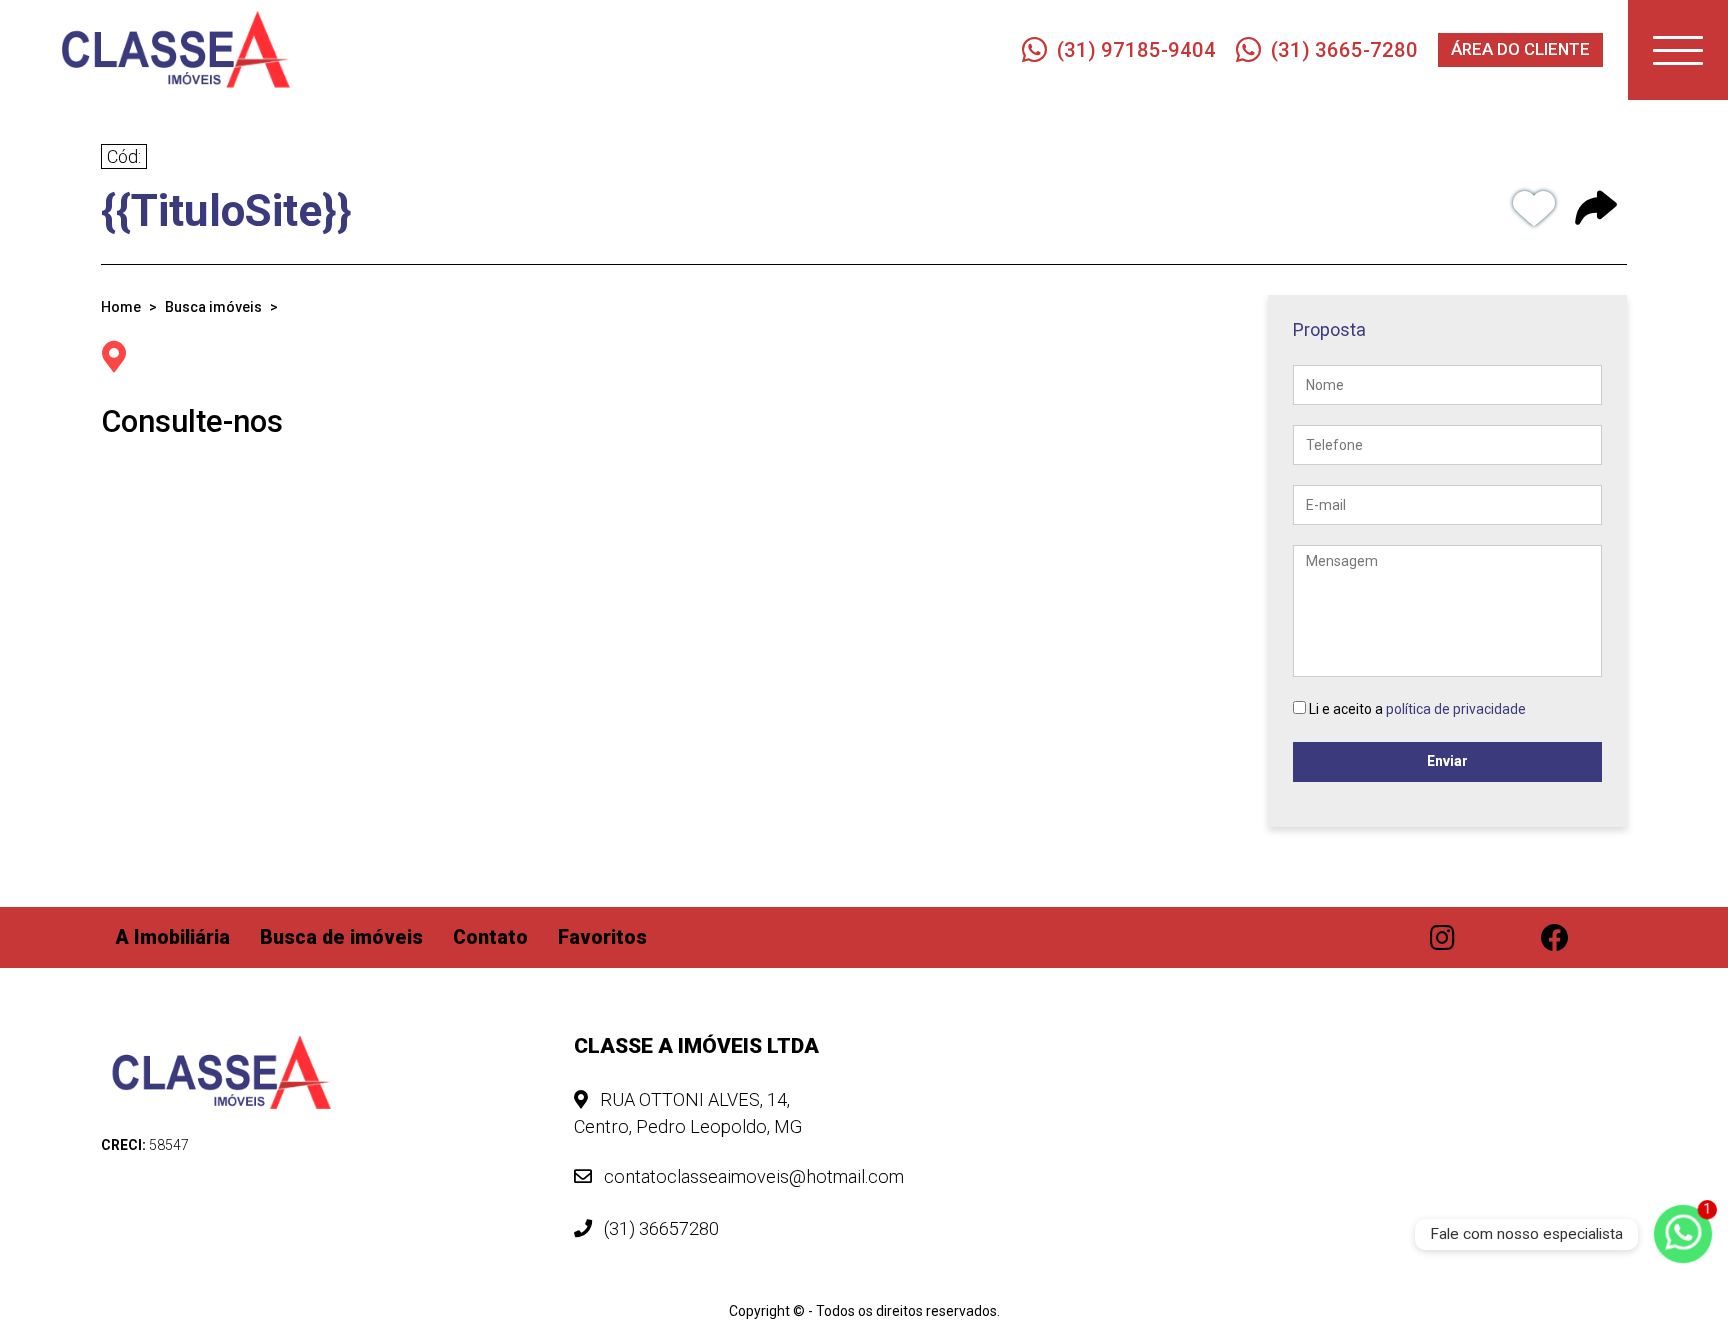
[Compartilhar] (1596, 212)
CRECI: (145, 1145)
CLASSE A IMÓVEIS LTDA (696, 1046)
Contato (490, 937)
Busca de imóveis (341, 937)
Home (121, 307)
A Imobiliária (173, 937)
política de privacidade (1456, 709)
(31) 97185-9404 (1136, 50)
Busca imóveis (213, 307)
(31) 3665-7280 (1344, 50)
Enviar (1447, 761)
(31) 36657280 (659, 1228)
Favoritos (602, 937)
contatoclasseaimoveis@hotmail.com (752, 1176)
